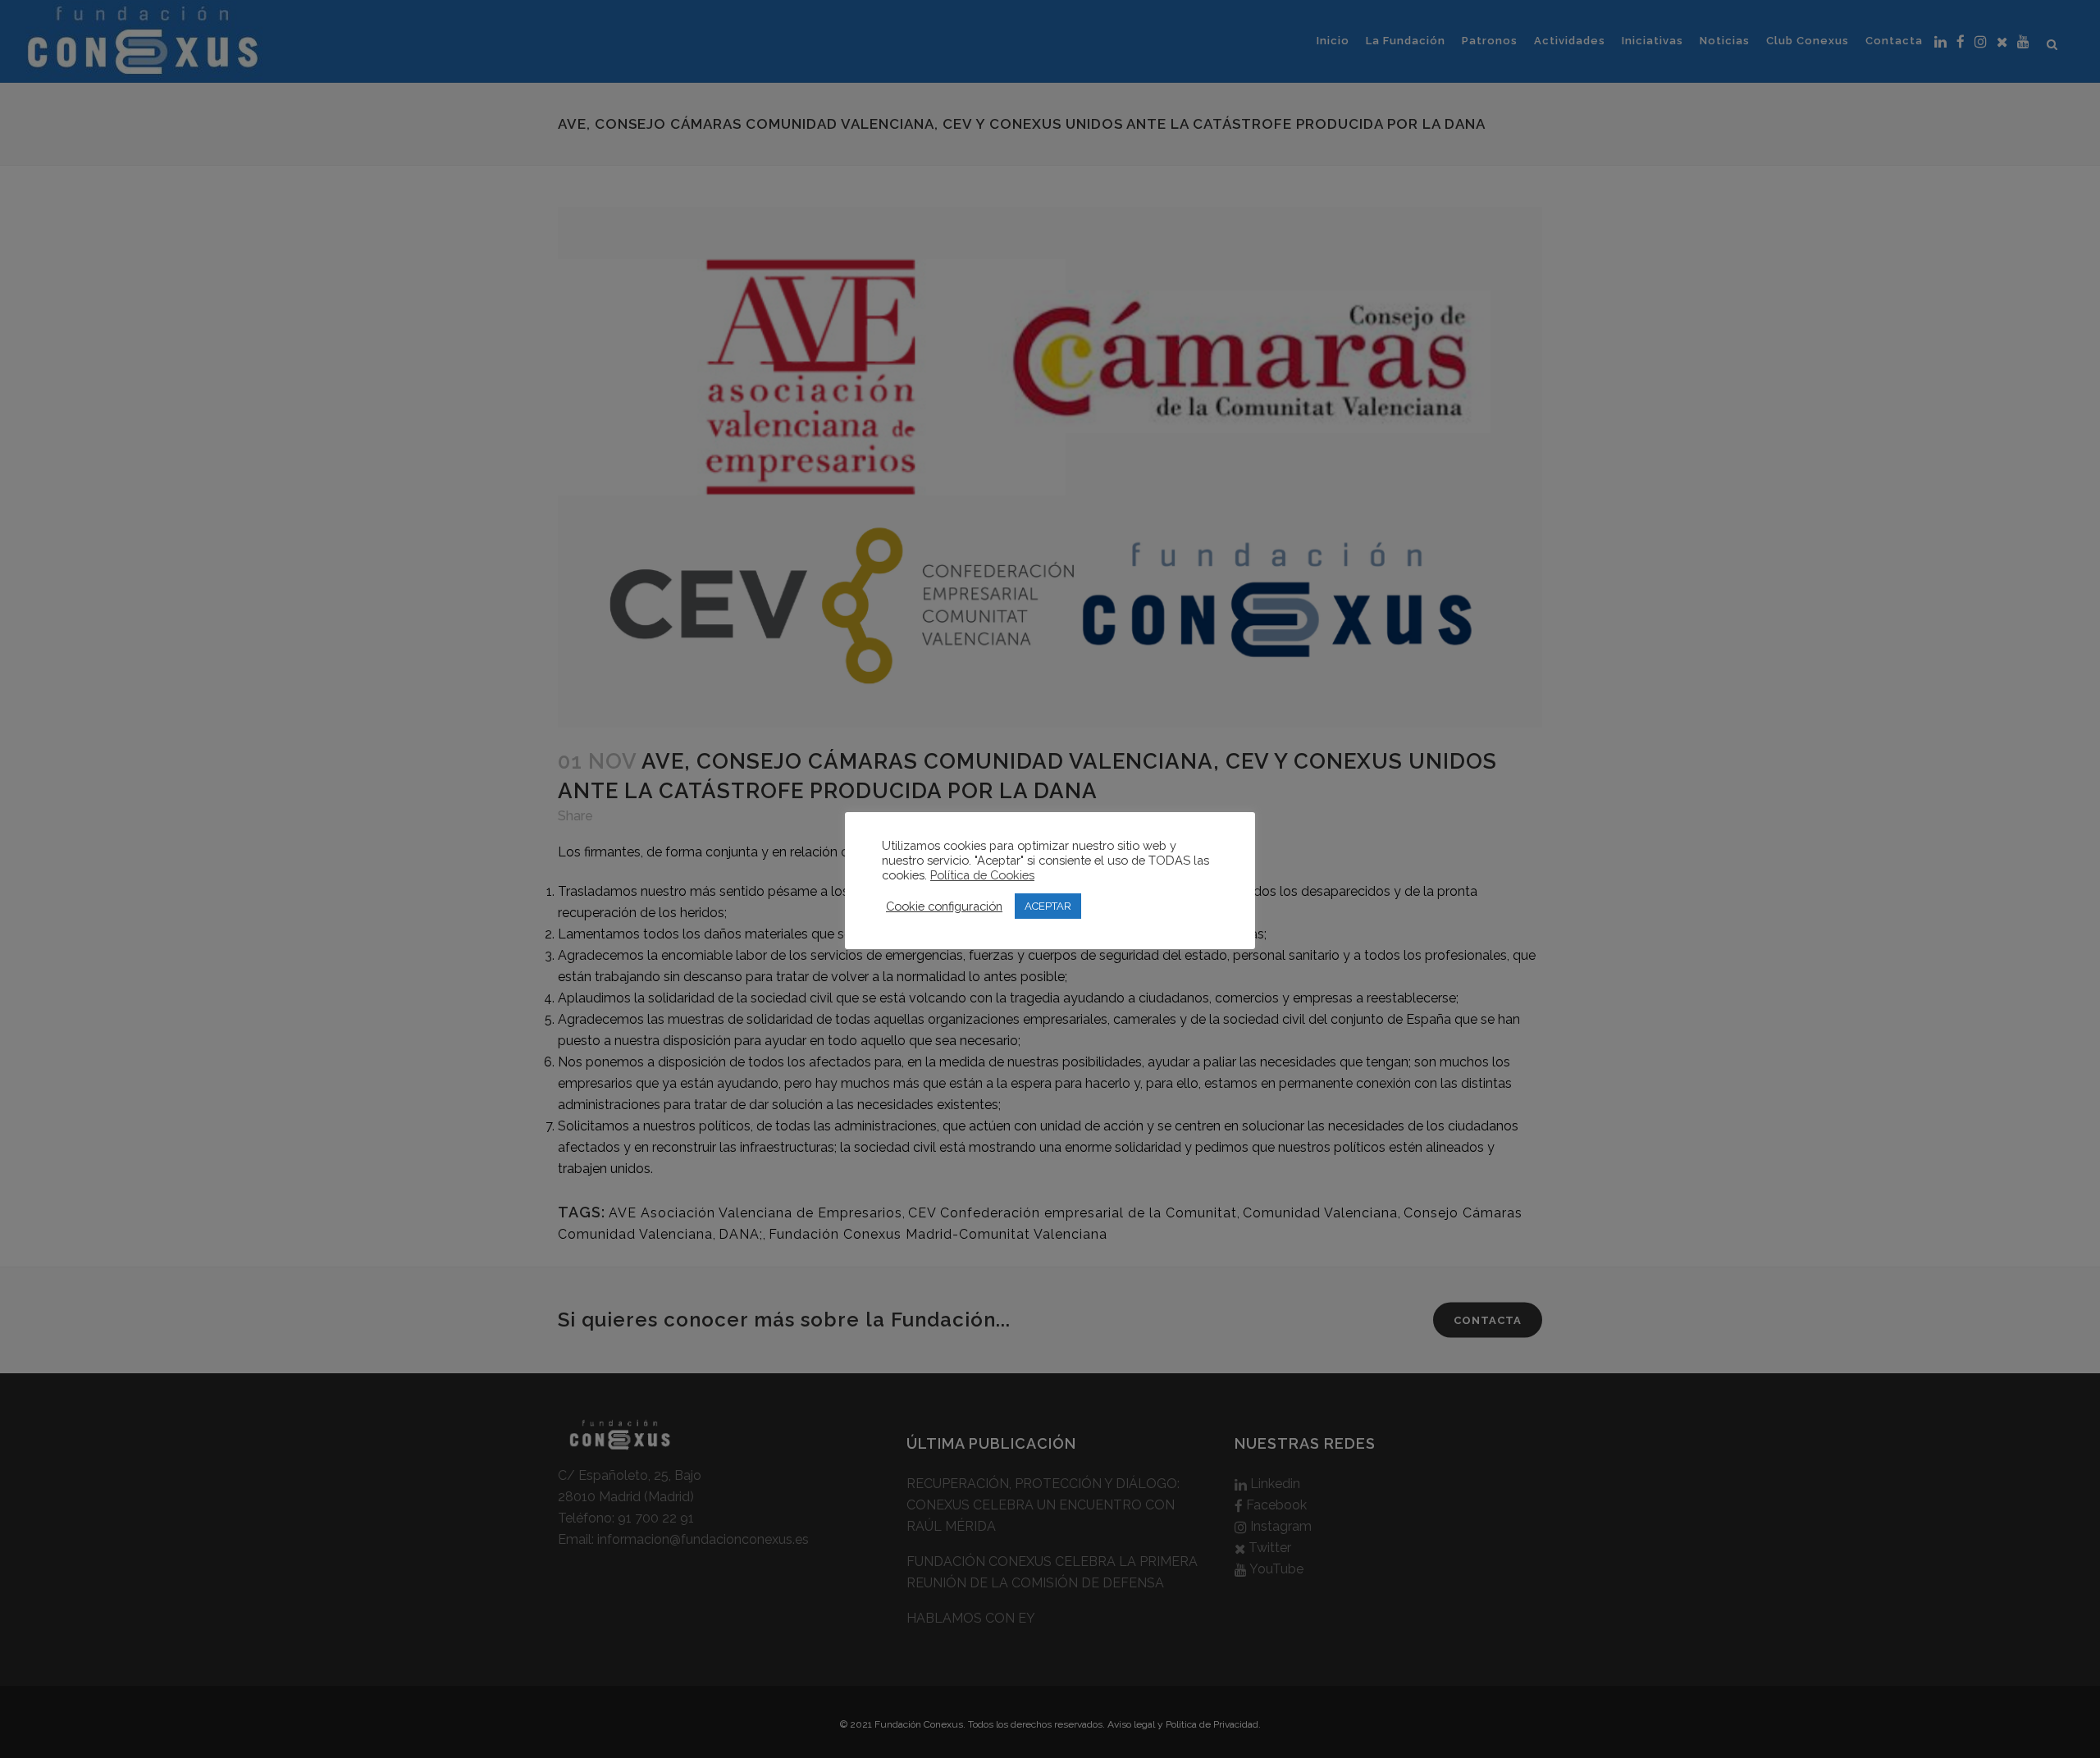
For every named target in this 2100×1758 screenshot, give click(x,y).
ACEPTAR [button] (1048, 906)
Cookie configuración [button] (944, 906)
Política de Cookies (982, 875)
